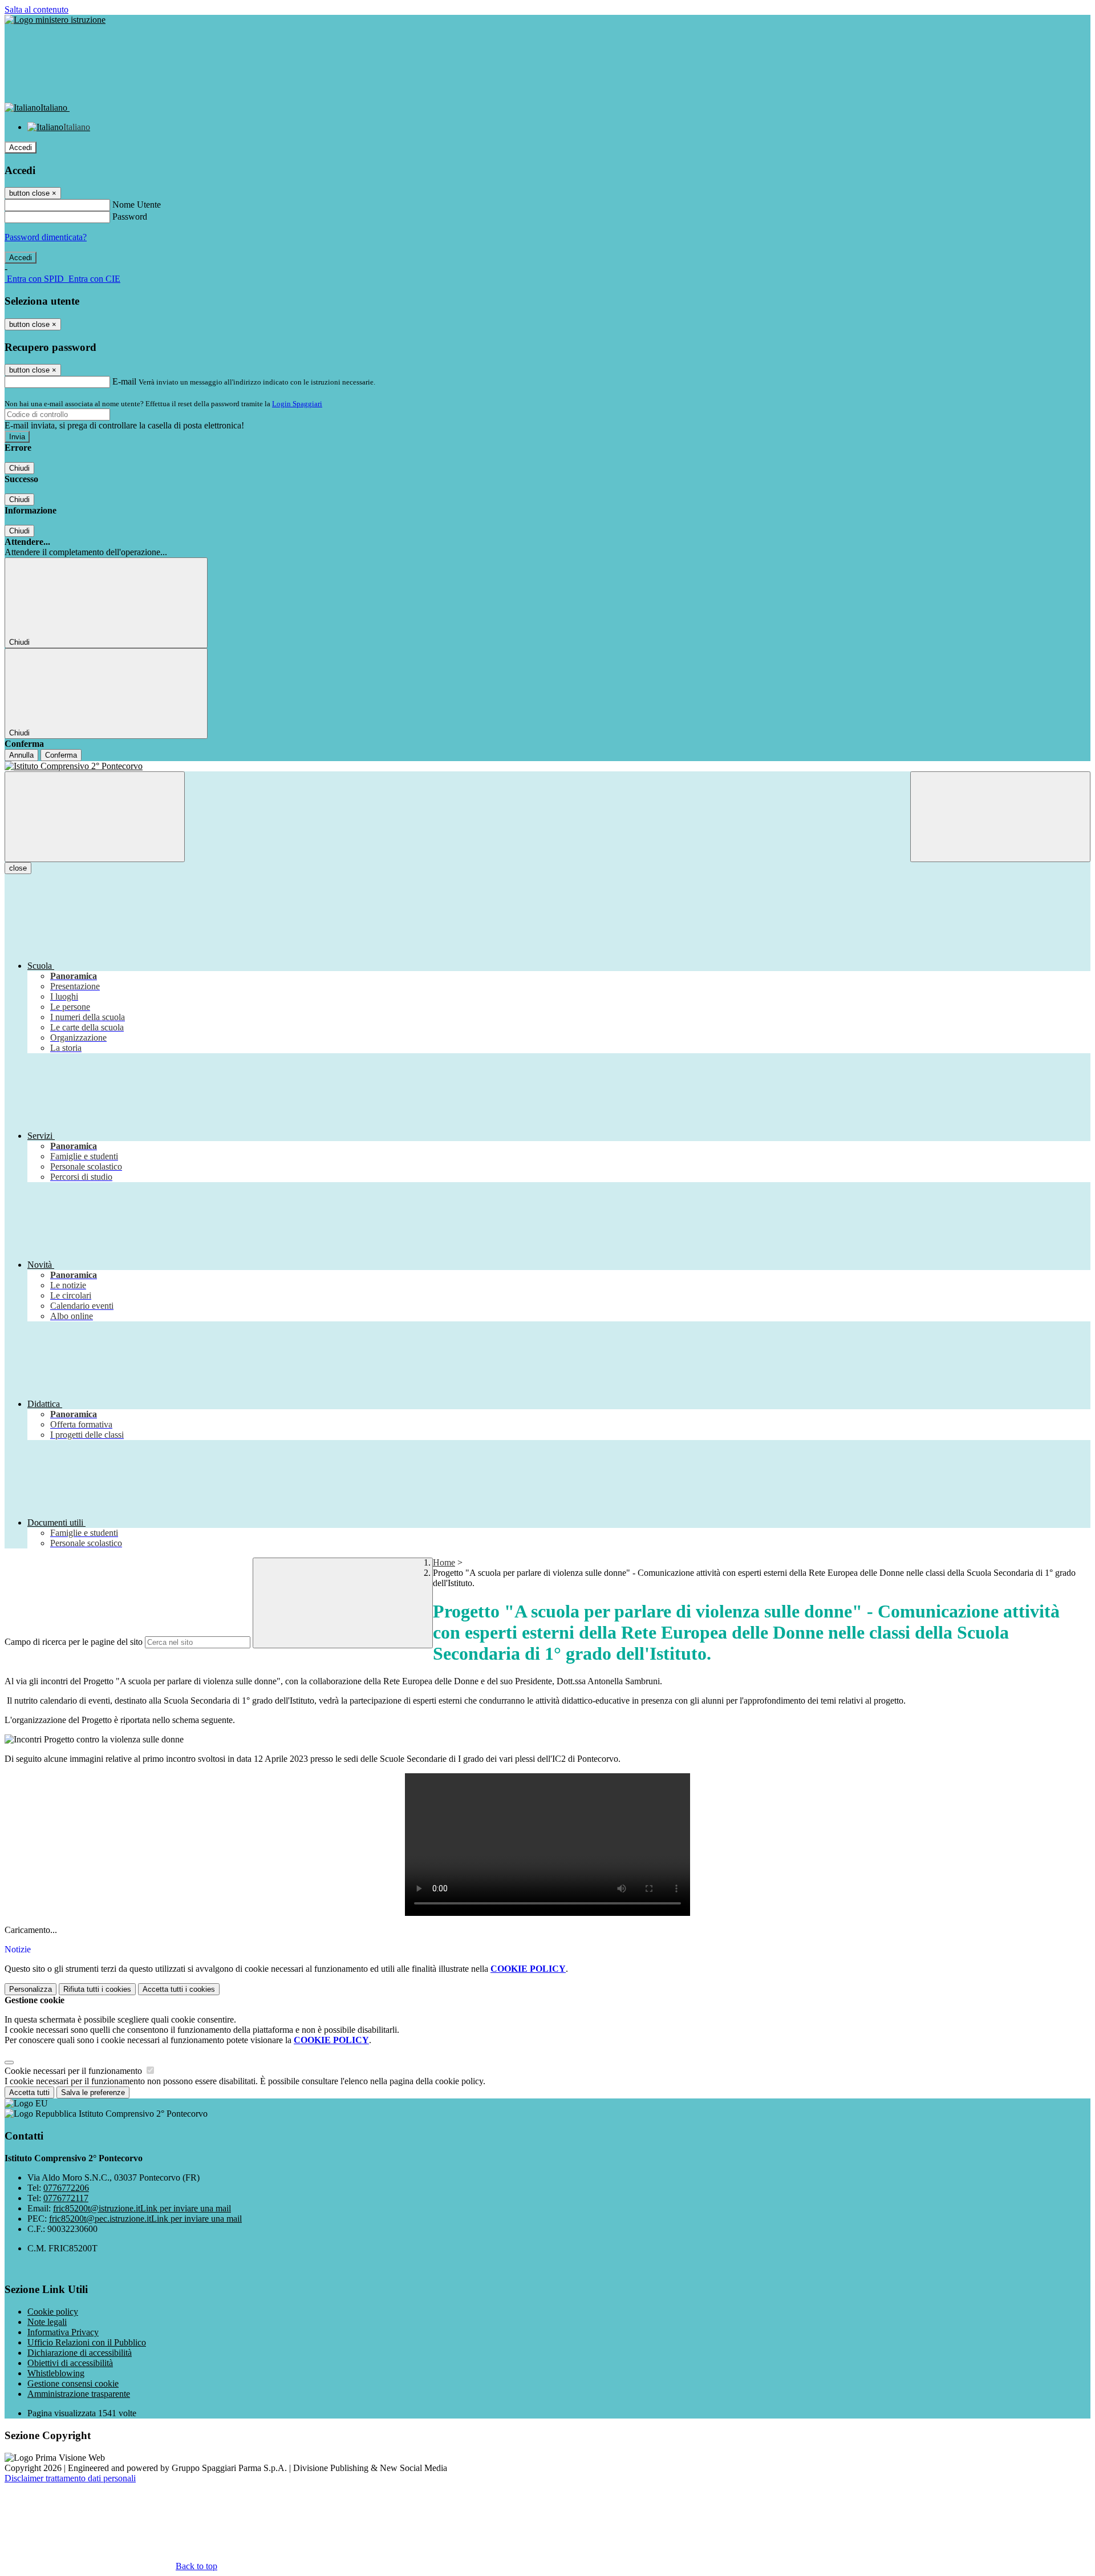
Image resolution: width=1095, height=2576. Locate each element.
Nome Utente (137, 205)
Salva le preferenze (93, 2092)
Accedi (21, 147)
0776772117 (66, 2198)
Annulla (21, 755)
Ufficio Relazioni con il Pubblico (87, 2342)
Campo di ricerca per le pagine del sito (74, 1642)
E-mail (124, 381)
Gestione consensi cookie (73, 2383)
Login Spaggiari (297, 404)
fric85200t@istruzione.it (142, 2208)
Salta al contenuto (36, 9)
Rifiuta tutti (97, 1989)
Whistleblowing (56, 2373)
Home (444, 1562)
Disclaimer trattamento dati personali (70, 2478)
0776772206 (66, 2188)
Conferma (61, 755)
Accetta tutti (179, 1989)
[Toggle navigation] (95, 817)
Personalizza (31, 1989)
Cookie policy (53, 2312)
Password (130, 217)
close (18, 868)
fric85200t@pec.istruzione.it (145, 2219)
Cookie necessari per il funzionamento (74, 2071)
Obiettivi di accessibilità (70, 2363)
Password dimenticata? (46, 237)
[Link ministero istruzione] (55, 20)
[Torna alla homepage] (547, 766)
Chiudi (19, 468)
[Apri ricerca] (1000, 817)
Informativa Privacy (63, 2332)
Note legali (47, 2322)
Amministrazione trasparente (79, 2394)
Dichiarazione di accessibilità (80, 2353)
